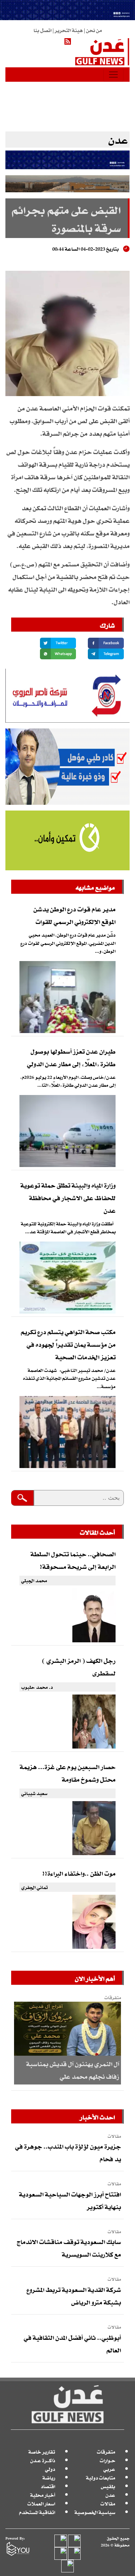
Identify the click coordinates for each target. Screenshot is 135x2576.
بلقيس (108, 2486)
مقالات (108, 2503)
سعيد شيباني (34, 1793)
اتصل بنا (42, 30)
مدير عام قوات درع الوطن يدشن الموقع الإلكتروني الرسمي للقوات (75, 915)
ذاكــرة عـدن (43, 2460)
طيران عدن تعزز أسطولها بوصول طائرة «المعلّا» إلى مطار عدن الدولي (71, 1057)
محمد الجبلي (34, 1580)
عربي (109, 2469)
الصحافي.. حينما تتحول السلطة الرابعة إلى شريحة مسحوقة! (73, 1560)
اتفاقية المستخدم (37, 2512)
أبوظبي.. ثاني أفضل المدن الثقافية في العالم (72, 2344)
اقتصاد (48, 2486)
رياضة (49, 2478)
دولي (50, 2469)
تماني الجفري (34, 1887)
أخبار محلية (43, 2495)
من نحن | (92, 30)
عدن (110, 2495)
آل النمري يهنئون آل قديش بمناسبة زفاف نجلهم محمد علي (73, 2070)
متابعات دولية (101, 2478)
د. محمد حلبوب (37, 1687)
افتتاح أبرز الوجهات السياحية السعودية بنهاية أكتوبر (70, 2200)
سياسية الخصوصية (95, 2512)
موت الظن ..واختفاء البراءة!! (79, 1873)
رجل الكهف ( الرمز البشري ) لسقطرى (79, 1667)
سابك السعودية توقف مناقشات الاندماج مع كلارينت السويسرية (69, 2248)
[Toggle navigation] (113, 75)
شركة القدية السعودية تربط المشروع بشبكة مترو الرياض (74, 2296)
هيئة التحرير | (67, 30)
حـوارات (107, 2460)
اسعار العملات (41, 2503)
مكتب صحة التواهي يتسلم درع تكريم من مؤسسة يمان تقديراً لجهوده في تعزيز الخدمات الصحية (68, 1344)
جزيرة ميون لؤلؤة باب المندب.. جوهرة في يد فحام (68, 2152)
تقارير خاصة (42, 2452)
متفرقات (106, 2452)
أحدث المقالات (97, 1532)
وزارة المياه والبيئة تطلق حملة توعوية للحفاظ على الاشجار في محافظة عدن (68, 1198)
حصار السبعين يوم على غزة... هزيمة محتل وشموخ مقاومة (68, 1773)
